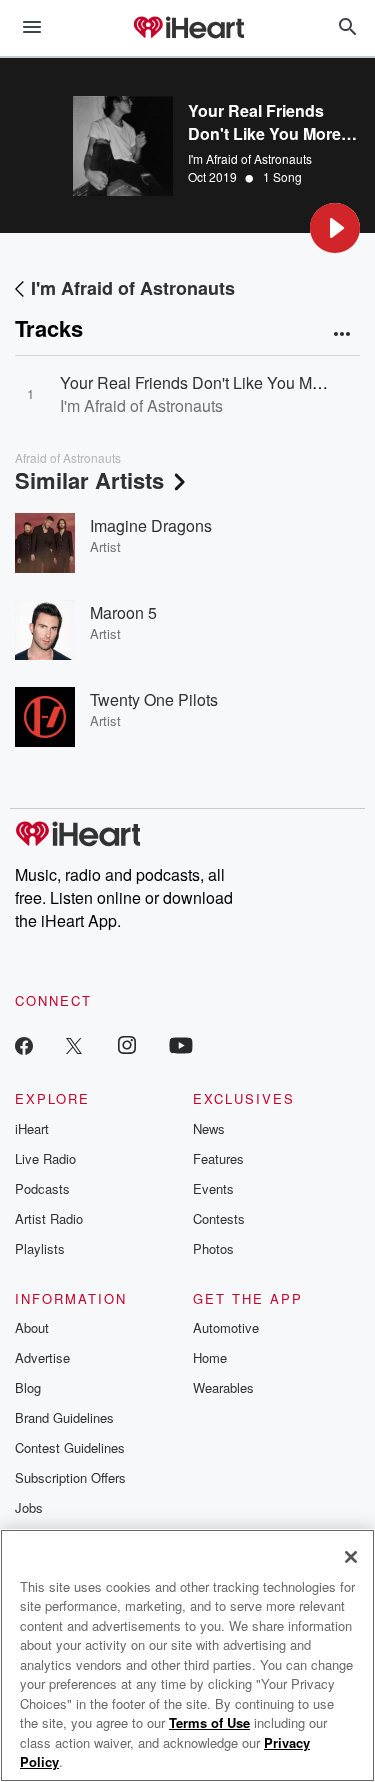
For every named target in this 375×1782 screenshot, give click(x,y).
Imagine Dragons (151, 525)
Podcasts (42, 1188)
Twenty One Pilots (154, 699)
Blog (28, 1387)
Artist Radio (49, 1218)
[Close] (351, 1557)
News (209, 1128)
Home (210, 1357)
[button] (335, 228)
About (32, 1327)
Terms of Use (209, 1722)
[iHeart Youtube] (181, 1044)
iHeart (32, 1128)
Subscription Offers (70, 1477)
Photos (213, 1248)
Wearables (223, 1387)
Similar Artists (89, 480)
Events (213, 1188)
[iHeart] (188, 29)
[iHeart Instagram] (127, 1044)
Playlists (40, 1248)
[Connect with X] (74, 1044)
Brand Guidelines (64, 1417)
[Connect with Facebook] (24, 1044)
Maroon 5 (123, 612)
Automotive (226, 1327)
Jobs (29, 1507)
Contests (219, 1218)
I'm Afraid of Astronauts (250, 158)
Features (218, 1158)
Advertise (42, 1357)
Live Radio (45, 1158)
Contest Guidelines (70, 1447)
